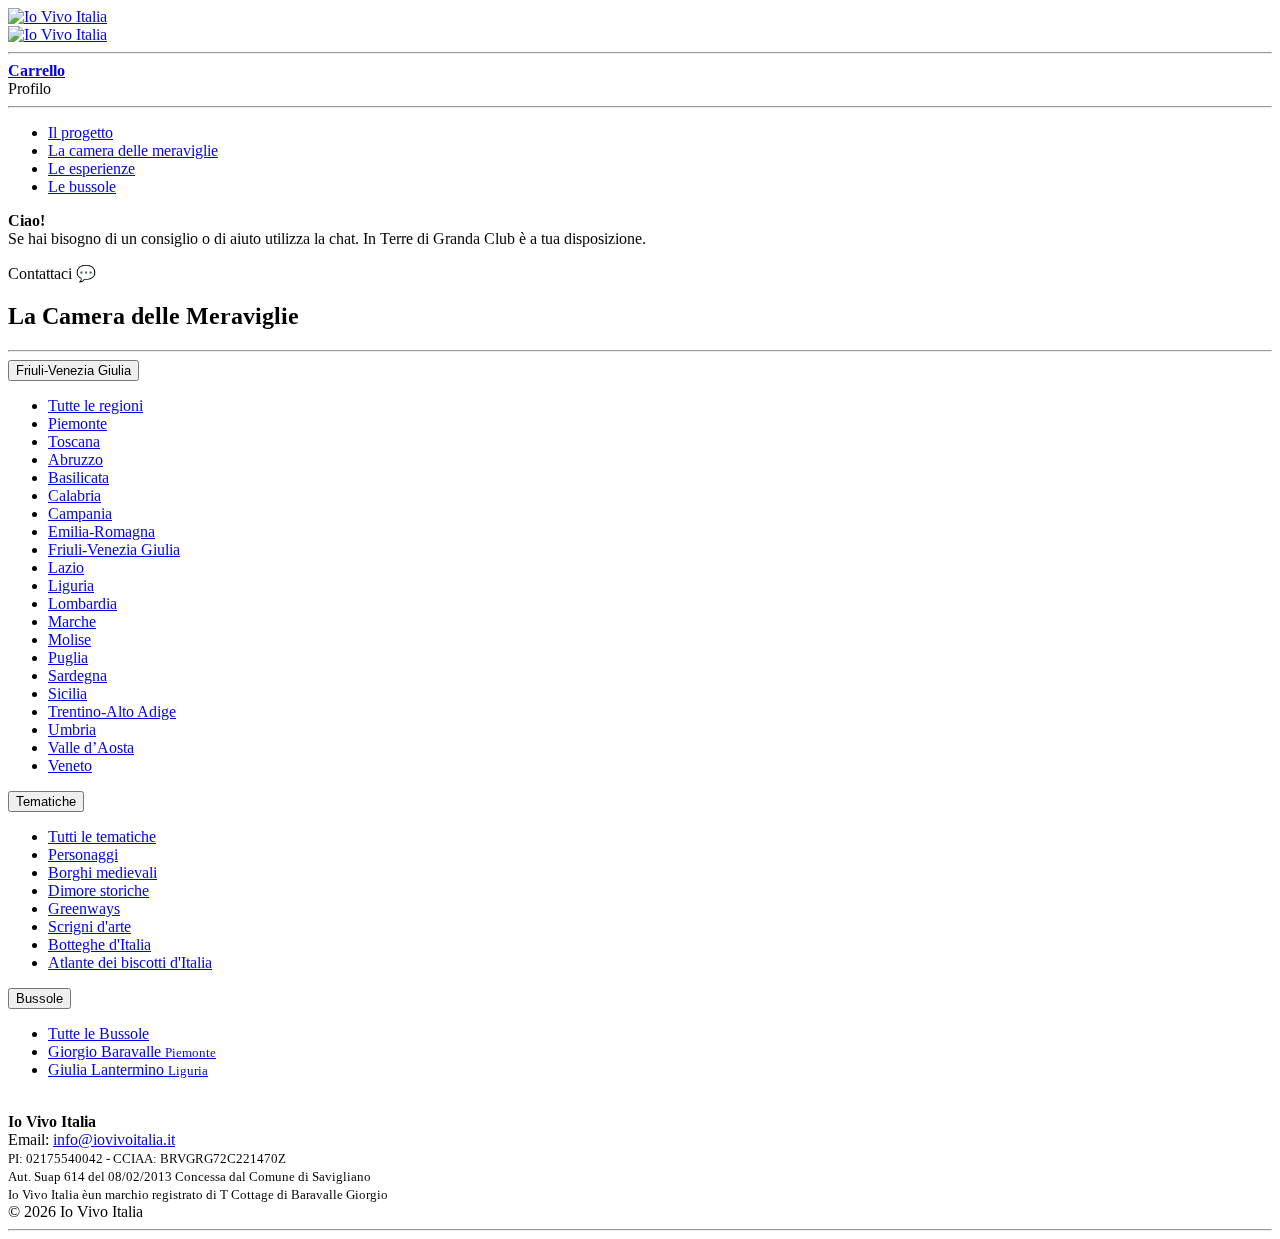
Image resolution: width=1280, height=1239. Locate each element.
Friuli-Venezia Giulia (73, 370)
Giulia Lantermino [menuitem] (128, 1069)
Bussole (39, 998)
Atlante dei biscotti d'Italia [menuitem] (130, 962)
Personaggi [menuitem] (83, 854)
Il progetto (80, 132)
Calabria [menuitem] (74, 495)
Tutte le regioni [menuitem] (95, 405)
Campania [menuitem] (80, 513)
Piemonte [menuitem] (77, 423)
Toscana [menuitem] (74, 441)
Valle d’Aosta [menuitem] (91, 747)
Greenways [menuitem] (84, 908)
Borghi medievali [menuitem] (102, 872)
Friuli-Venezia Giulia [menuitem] (114, 549)
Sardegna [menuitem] (77, 675)
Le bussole (82, 186)
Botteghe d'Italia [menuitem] (99, 944)
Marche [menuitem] (72, 621)
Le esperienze (91, 168)
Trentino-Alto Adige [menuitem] (112, 711)
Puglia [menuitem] (68, 657)
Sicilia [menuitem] (67, 693)
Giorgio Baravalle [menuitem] (132, 1051)
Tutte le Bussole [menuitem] (98, 1033)
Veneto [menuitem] (70, 765)
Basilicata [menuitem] (78, 477)
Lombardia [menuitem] (82, 603)
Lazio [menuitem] (66, 567)
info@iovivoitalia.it (114, 1139)
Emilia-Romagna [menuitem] (101, 531)
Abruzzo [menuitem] (75, 459)
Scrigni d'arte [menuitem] (89, 926)
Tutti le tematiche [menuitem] (102, 836)
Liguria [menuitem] (71, 585)
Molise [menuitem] (69, 639)
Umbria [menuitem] (72, 729)
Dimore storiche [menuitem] (98, 890)
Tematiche (46, 801)
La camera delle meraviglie (133, 150)
